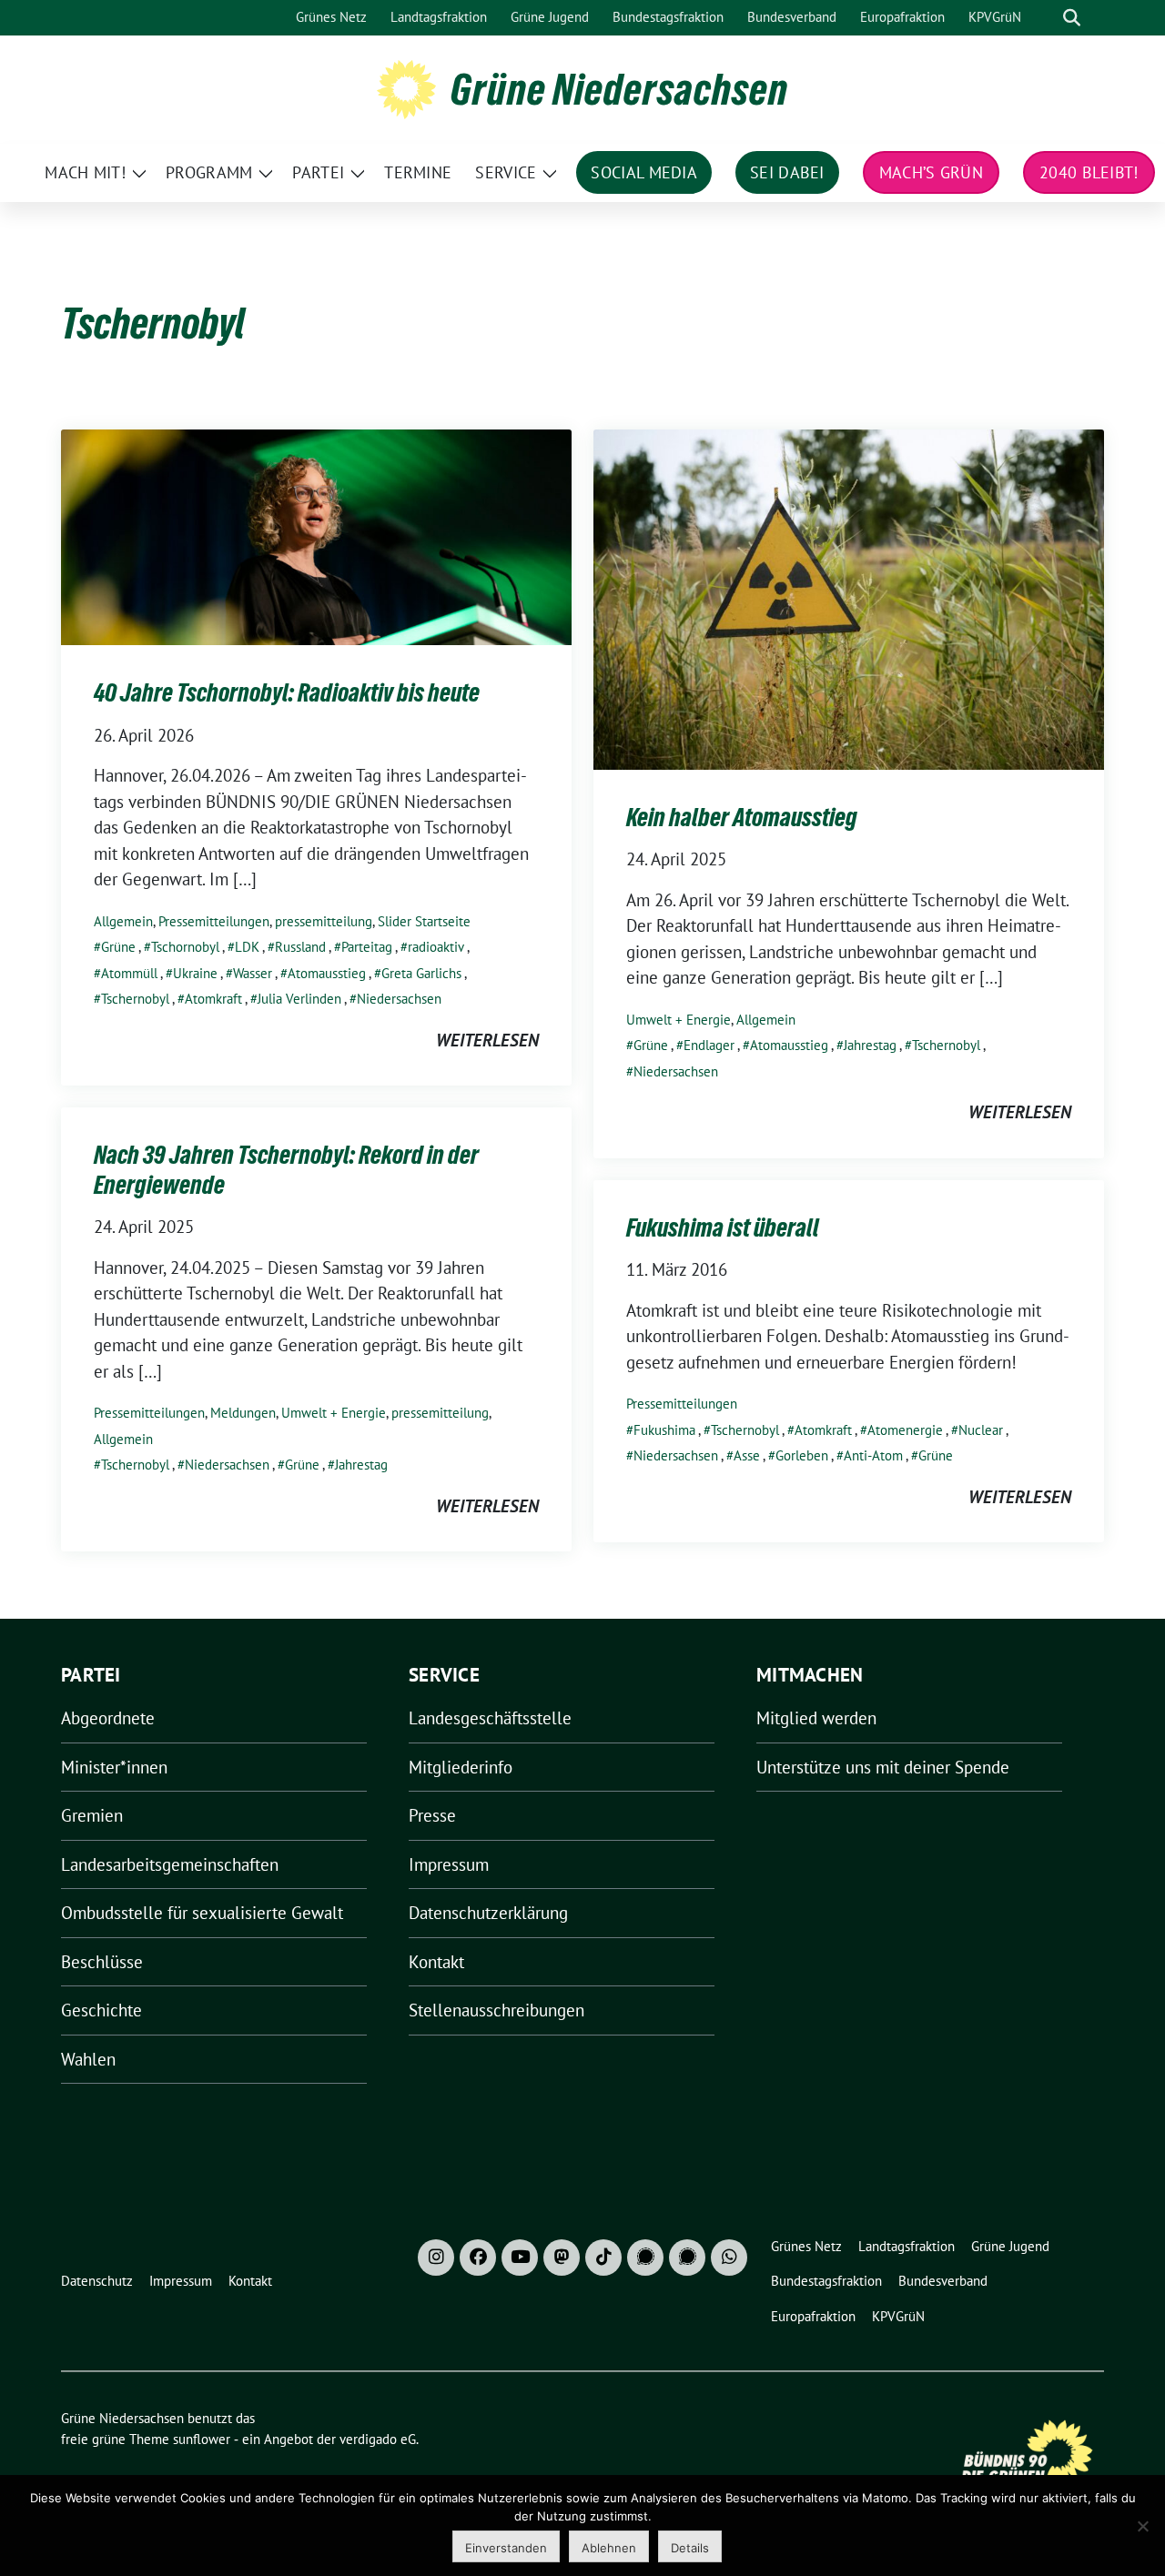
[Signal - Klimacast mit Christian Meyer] (645, 2258)
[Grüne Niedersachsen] (406, 87)
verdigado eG (378, 2439)
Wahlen (88, 2059)
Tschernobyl (135, 999)
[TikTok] (603, 2258)
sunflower (202, 2439)
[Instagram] (436, 2258)
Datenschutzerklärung (488, 1913)
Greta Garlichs (421, 973)
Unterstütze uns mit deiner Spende (883, 1767)
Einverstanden (506, 2548)
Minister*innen (114, 1767)
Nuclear (981, 1430)
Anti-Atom (873, 1455)
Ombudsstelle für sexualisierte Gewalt (202, 1913)
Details (690, 2548)
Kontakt (436, 1962)
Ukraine (195, 973)
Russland (300, 947)
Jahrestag (870, 1045)
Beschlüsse (102, 1962)
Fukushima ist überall (723, 1227)
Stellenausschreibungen (496, 2010)
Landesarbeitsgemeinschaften (170, 1864)
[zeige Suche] (1072, 18)
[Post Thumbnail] (316, 535)
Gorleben (802, 1455)
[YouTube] (520, 2258)
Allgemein (123, 921)
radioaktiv (436, 947)
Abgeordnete (108, 1718)
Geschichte (101, 2010)
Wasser (253, 973)
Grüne (118, 947)
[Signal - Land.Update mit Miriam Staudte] (687, 2258)
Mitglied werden (816, 1718)
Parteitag (367, 947)
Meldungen (243, 1413)
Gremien (92, 1815)
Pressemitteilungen (214, 921)
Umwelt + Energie (679, 1020)
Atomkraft (213, 999)
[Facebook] (478, 2258)
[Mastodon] (562, 2258)
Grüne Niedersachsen (619, 89)
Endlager (709, 1045)
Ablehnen (609, 2548)
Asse (747, 1455)
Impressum (449, 1864)
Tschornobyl (185, 947)
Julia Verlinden (299, 999)
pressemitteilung (324, 921)
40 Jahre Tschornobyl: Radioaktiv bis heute (287, 692)
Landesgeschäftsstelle (490, 1718)
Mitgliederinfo (461, 1767)
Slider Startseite (424, 921)
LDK (247, 947)
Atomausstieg (327, 973)
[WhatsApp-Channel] (729, 2258)
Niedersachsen (399, 999)
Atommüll (129, 973)
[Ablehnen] (1142, 2526)
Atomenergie (905, 1430)
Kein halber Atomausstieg (742, 817)
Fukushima (664, 1430)
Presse (432, 1815)
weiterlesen (487, 1040)
